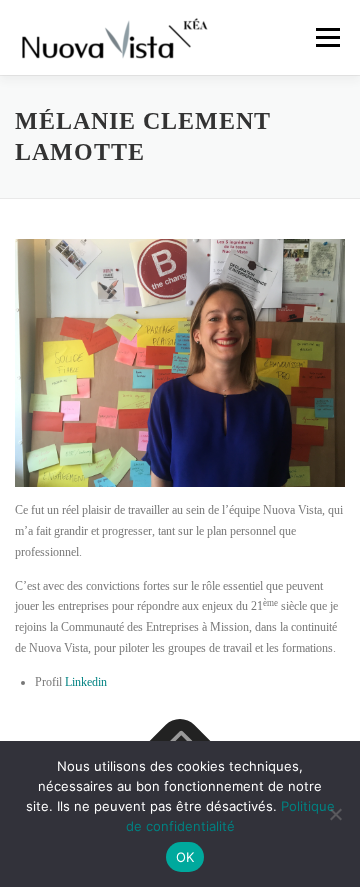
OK (185, 857)
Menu (324, 37)
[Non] (335, 814)
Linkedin (86, 682)
